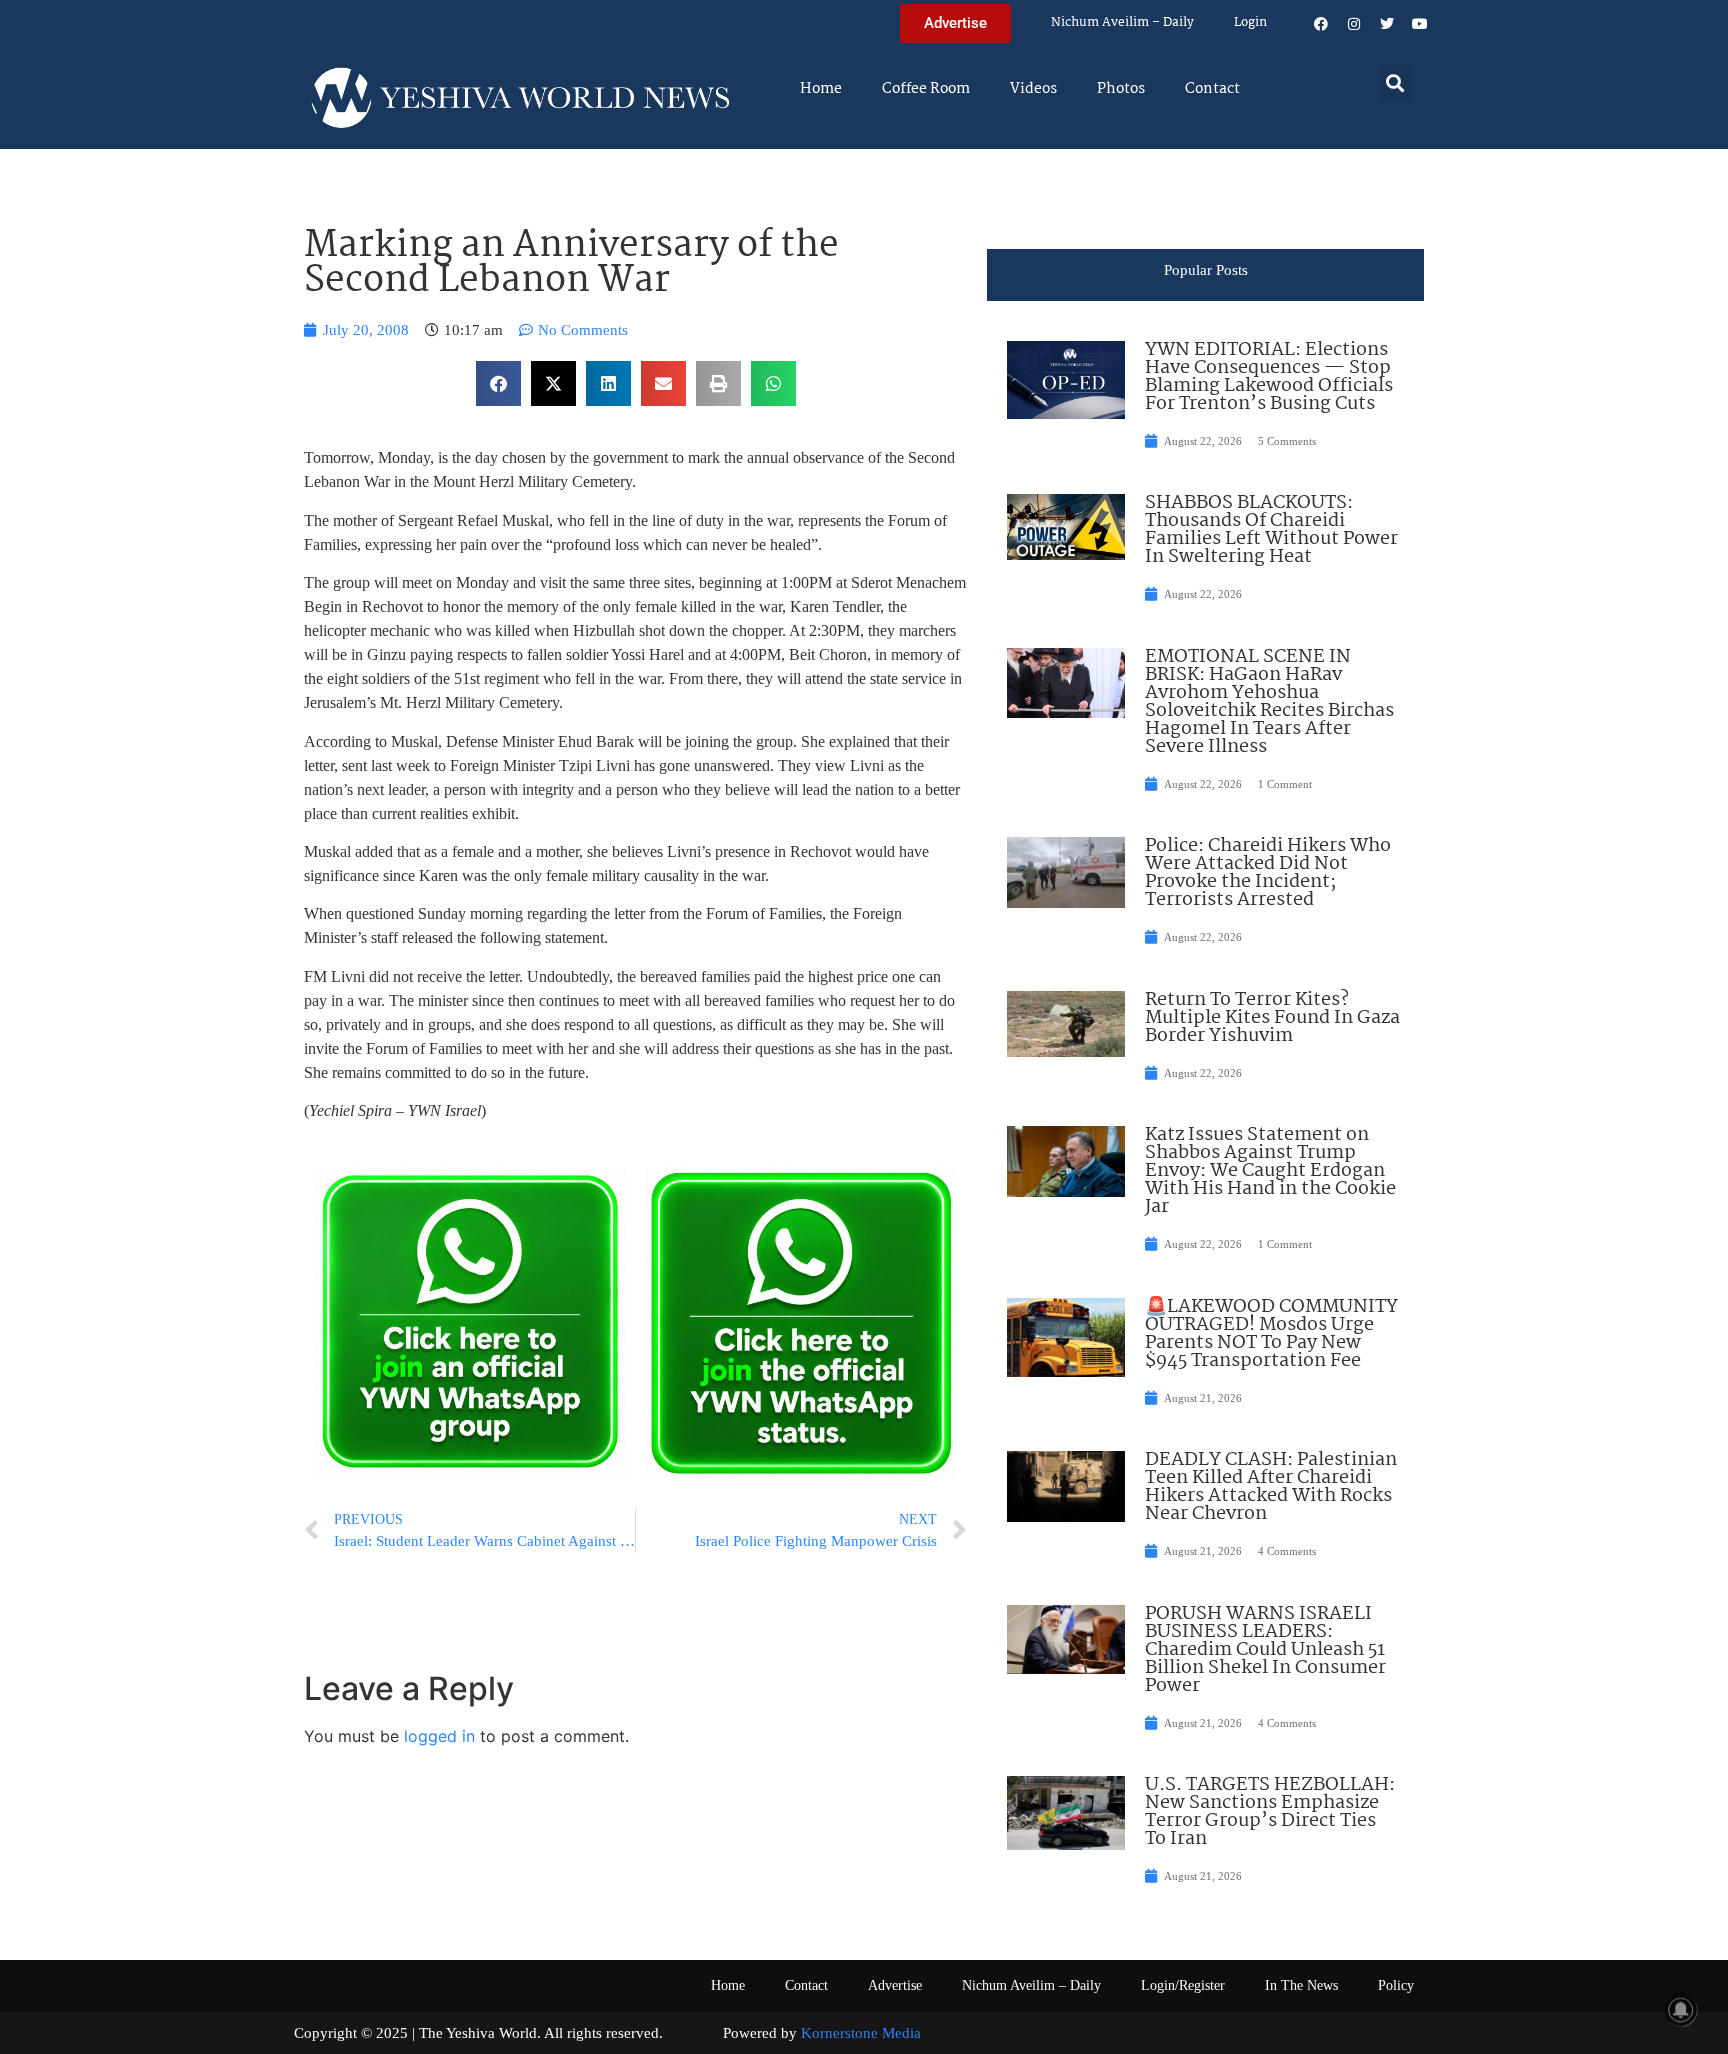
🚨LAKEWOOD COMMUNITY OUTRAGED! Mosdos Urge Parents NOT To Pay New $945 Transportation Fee (1271, 1334)
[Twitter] (1387, 24)
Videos (1033, 89)
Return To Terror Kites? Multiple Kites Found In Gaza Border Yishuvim (1272, 1018)
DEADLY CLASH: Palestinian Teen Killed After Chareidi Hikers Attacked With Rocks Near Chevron (1271, 1487)
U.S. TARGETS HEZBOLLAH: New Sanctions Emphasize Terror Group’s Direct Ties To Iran (1270, 1812)
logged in (439, 1736)
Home (821, 89)
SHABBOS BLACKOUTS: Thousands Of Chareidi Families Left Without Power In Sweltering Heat (1271, 530)
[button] (1395, 82)
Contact (1212, 89)
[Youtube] (1420, 24)
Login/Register (1183, 1985)
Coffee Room (926, 89)
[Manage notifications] (1681, 2010)
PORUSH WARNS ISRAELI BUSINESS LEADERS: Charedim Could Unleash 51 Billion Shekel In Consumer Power (1265, 1650)
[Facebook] (1321, 24)
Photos (1121, 89)
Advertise (895, 1985)
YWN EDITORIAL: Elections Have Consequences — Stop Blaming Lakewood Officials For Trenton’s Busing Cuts (1269, 377)
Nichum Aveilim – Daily (1122, 22)
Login (1250, 22)
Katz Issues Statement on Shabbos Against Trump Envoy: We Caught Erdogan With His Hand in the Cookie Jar (1270, 1171)
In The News (1301, 1985)
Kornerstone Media (861, 2033)
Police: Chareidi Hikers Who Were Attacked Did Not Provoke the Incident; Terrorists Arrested (1268, 873)
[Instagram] (1354, 24)
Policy (1396, 1985)
